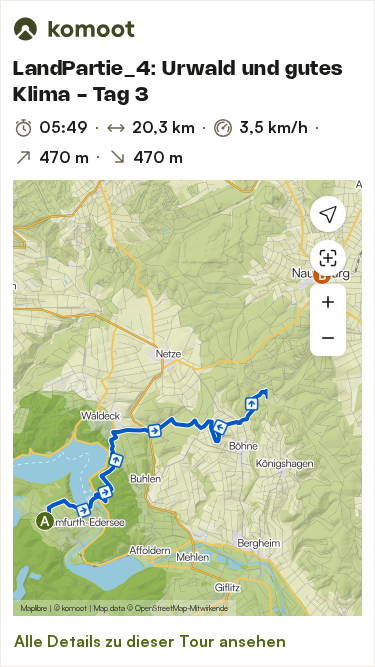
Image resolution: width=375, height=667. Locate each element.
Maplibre (34, 608)
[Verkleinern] (328, 338)
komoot (74, 608)
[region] (187, 398)
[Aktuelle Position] (328, 214)
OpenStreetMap (161, 608)
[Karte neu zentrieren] (328, 258)
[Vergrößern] (328, 302)
